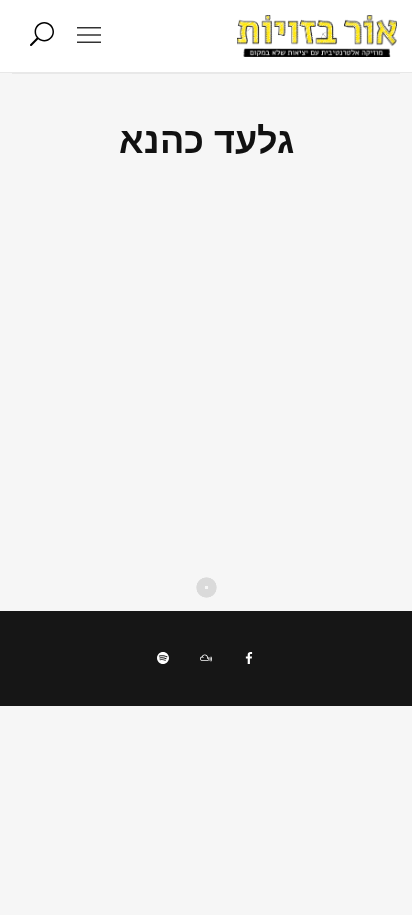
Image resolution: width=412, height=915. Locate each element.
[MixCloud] (206, 658)
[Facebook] (249, 658)
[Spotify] (163, 658)
